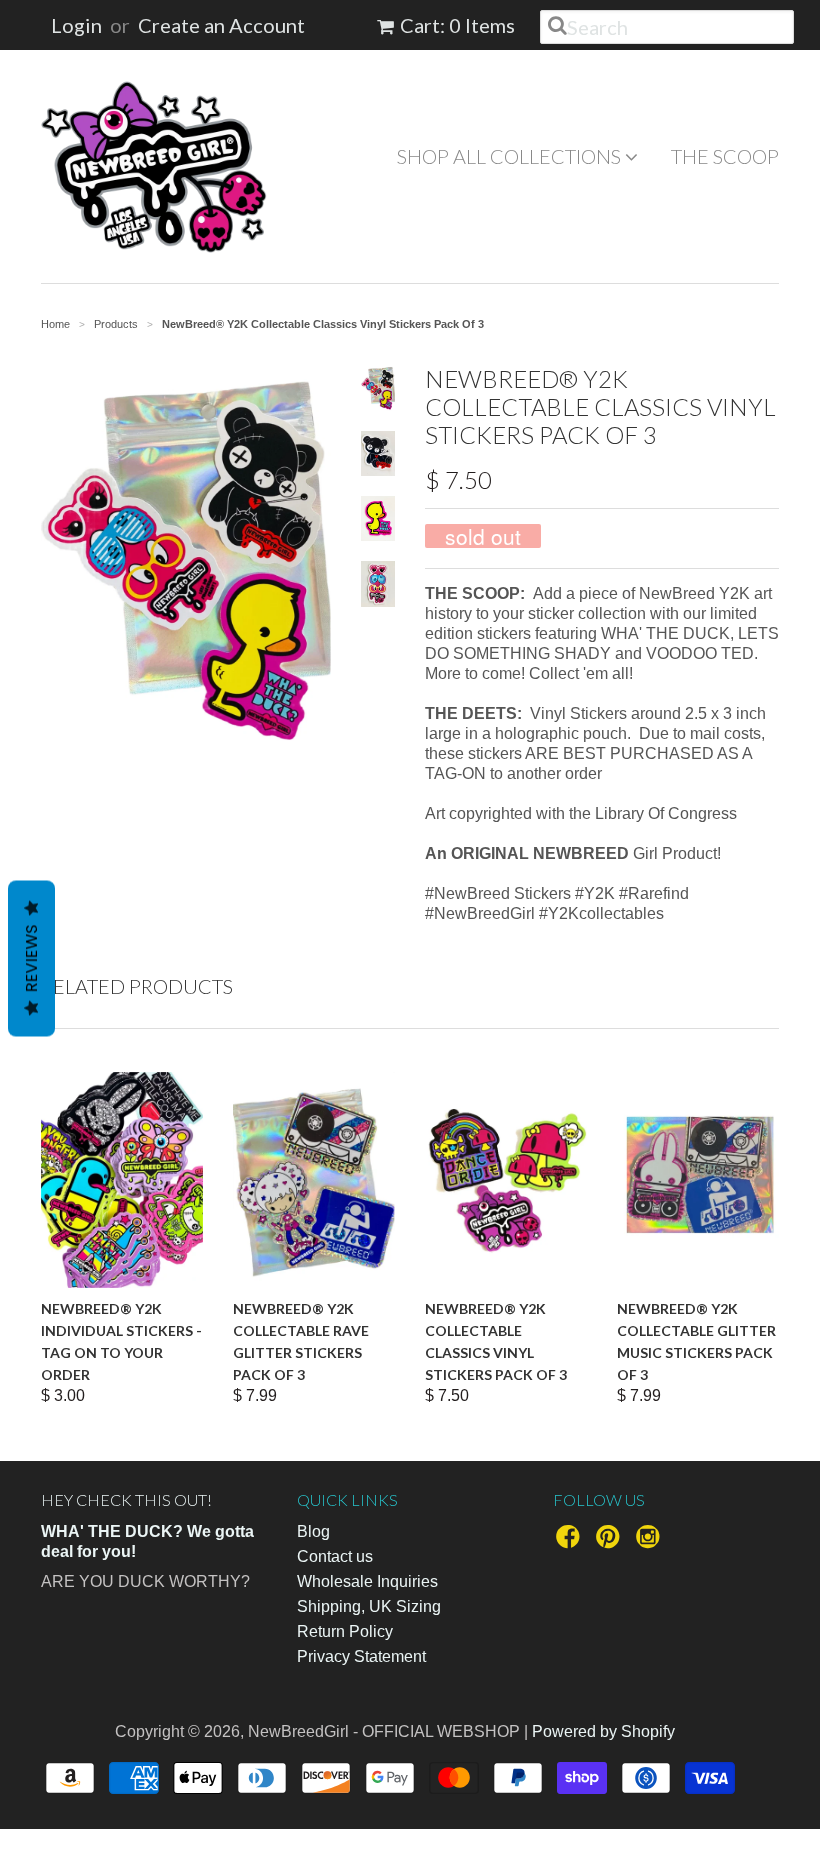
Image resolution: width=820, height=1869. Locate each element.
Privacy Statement (361, 1656)
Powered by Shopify (603, 1731)
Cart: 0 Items (457, 25)
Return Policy (345, 1631)
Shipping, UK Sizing (369, 1606)
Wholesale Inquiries (367, 1581)
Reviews (31, 958)
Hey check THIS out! (126, 1499)
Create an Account (221, 25)
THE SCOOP (725, 156)
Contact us (335, 1556)
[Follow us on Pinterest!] (611, 1542)
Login (76, 25)
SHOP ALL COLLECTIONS (511, 156)
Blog (313, 1531)
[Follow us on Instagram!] (651, 1542)
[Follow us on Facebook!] (571, 1542)
